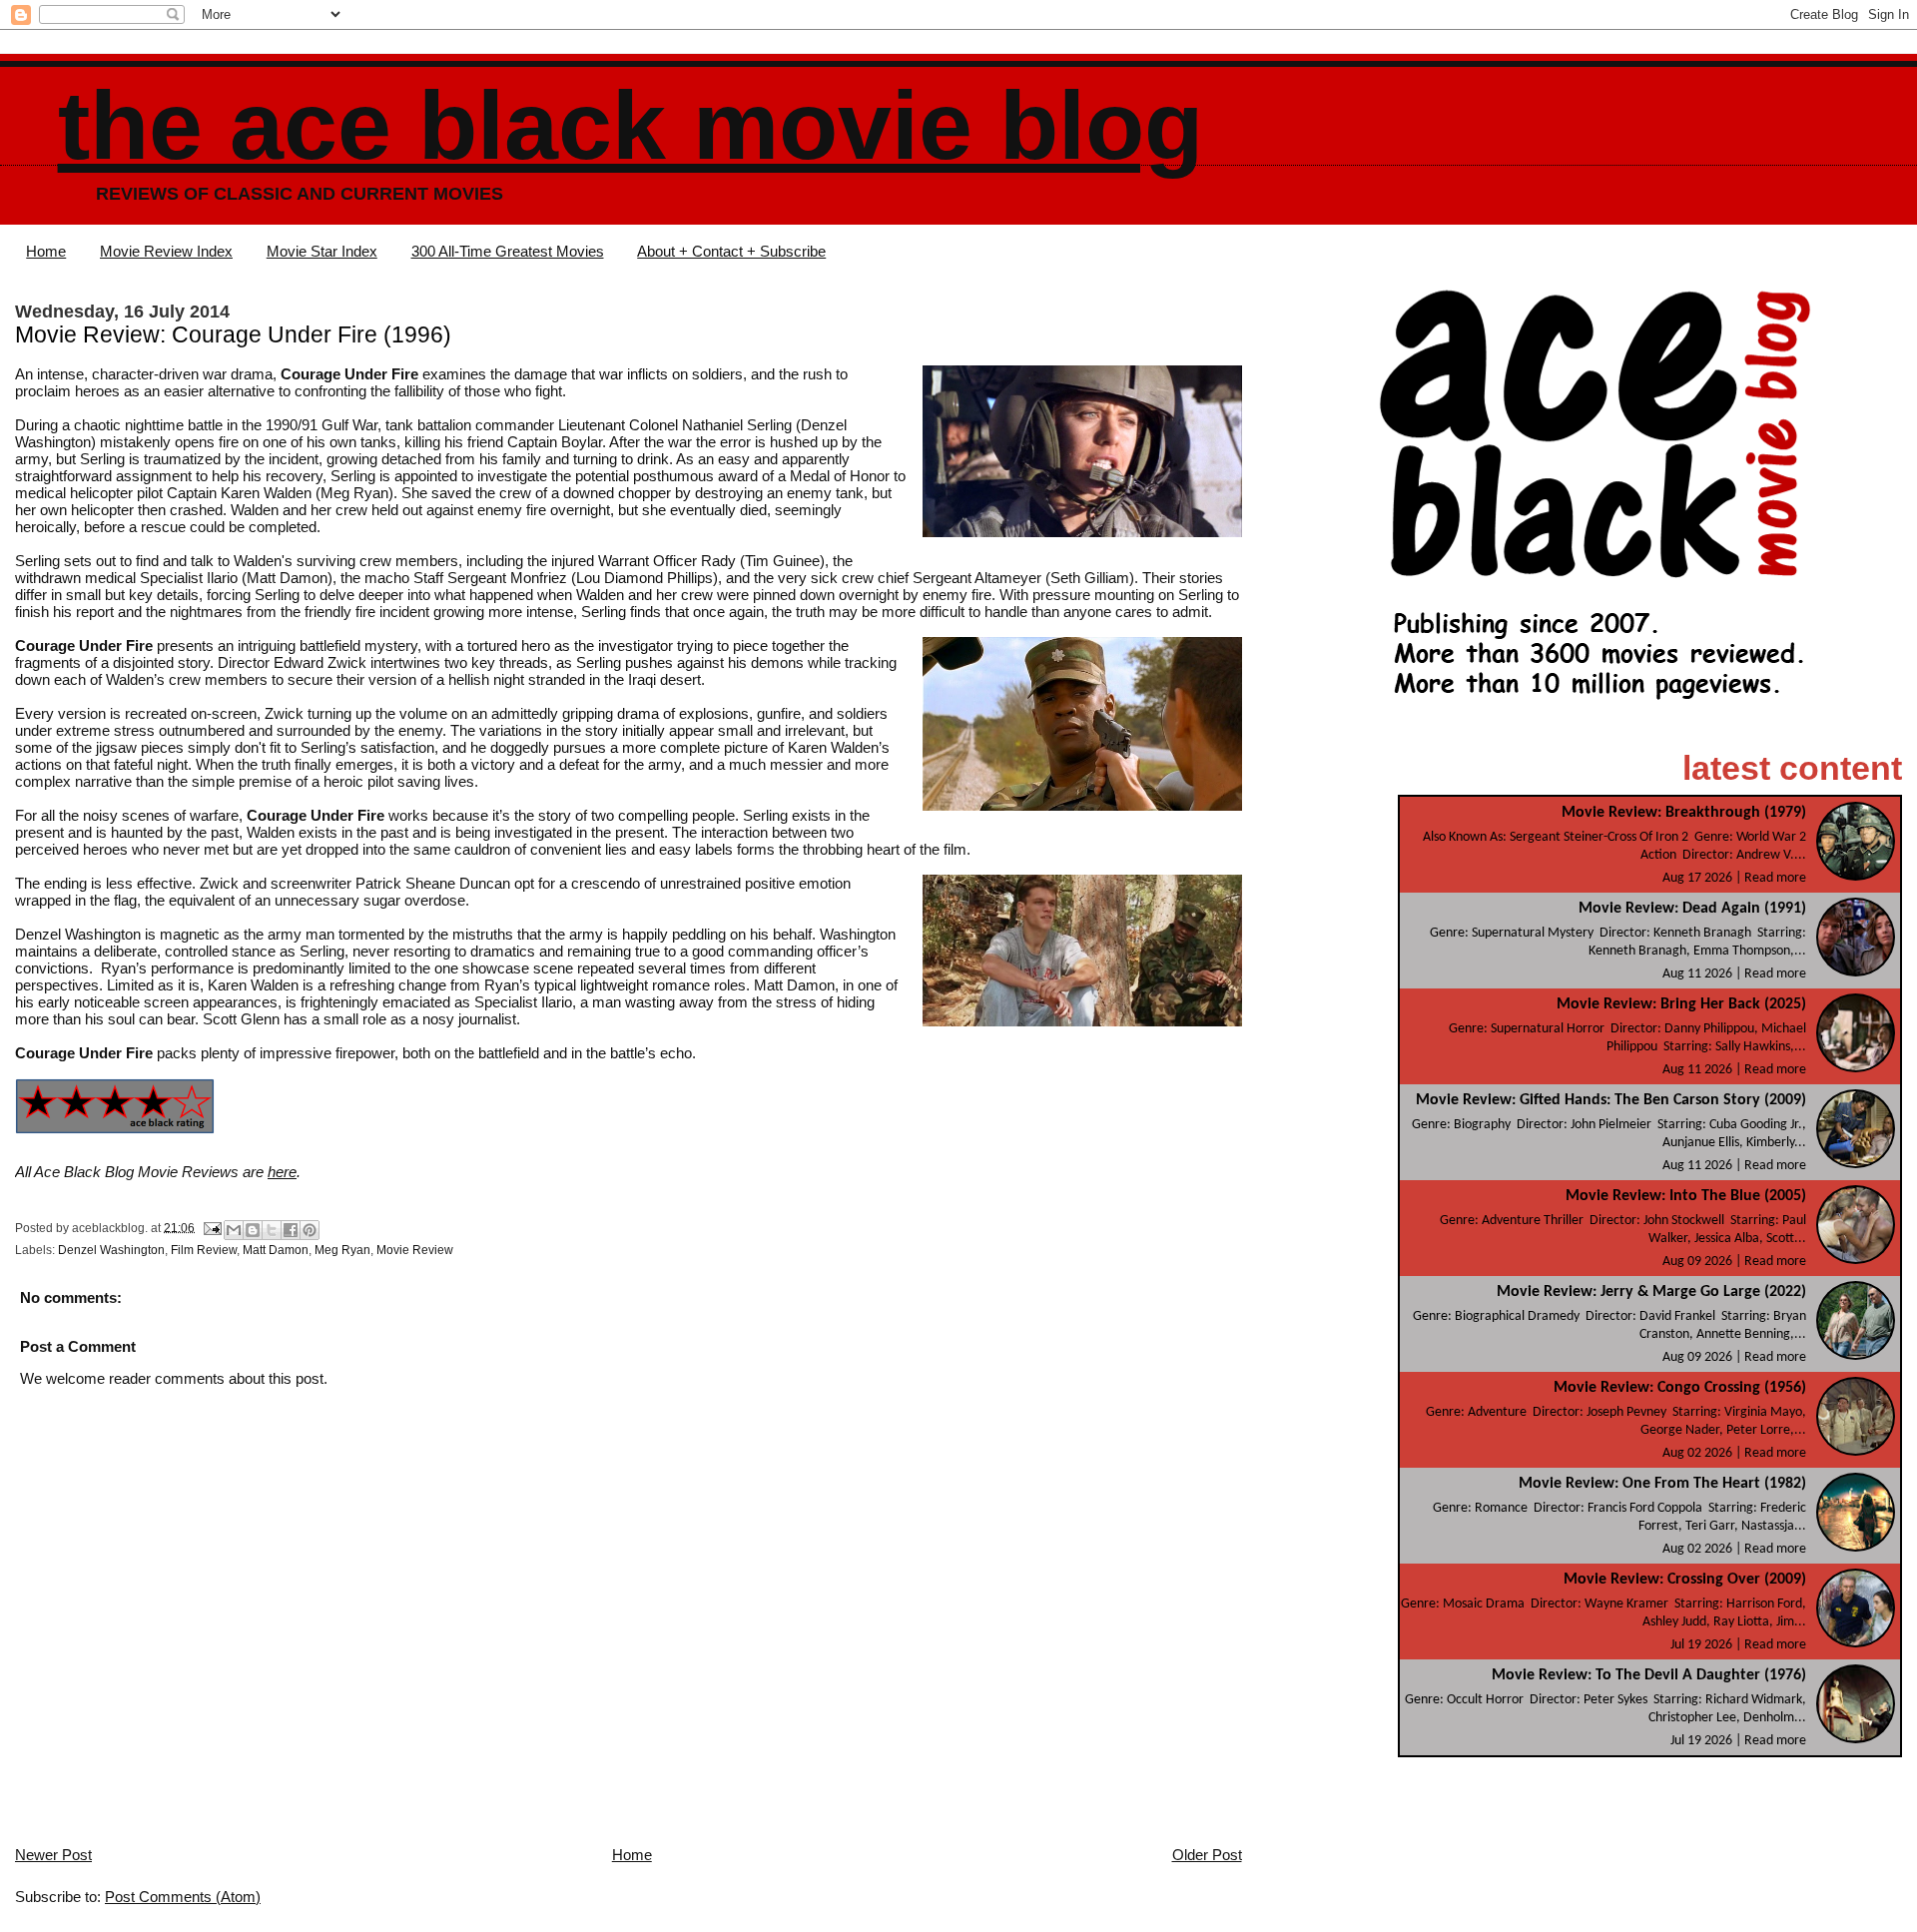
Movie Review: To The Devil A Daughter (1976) (1649, 1675)
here (282, 1172)
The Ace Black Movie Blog (631, 125)
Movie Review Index (166, 251)
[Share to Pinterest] (310, 1230)
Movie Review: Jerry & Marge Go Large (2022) (1651, 1292)
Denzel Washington (111, 1250)
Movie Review (415, 1250)
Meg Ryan (342, 1250)
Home (46, 251)
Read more (1775, 878)
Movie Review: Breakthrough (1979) (1684, 813)
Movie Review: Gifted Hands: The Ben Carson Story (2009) (1611, 1100)
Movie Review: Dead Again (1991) (1692, 909)
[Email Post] (211, 1227)
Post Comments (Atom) (183, 1897)
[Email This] (234, 1230)
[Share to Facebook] (291, 1230)
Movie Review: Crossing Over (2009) (1685, 1580)
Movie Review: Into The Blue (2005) (1686, 1196)
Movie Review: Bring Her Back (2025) (1681, 1004)
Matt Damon (276, 1250)
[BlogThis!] (253, 1230)
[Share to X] (272, 1230)
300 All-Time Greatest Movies (508, 251)
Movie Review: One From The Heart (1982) (1662, 1484)
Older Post (1207, 1855)
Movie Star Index (322, 251)
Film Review (204, 1250)
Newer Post (53, 1855)
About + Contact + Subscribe (731, 251)
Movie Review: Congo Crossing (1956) (1680, 1388)
